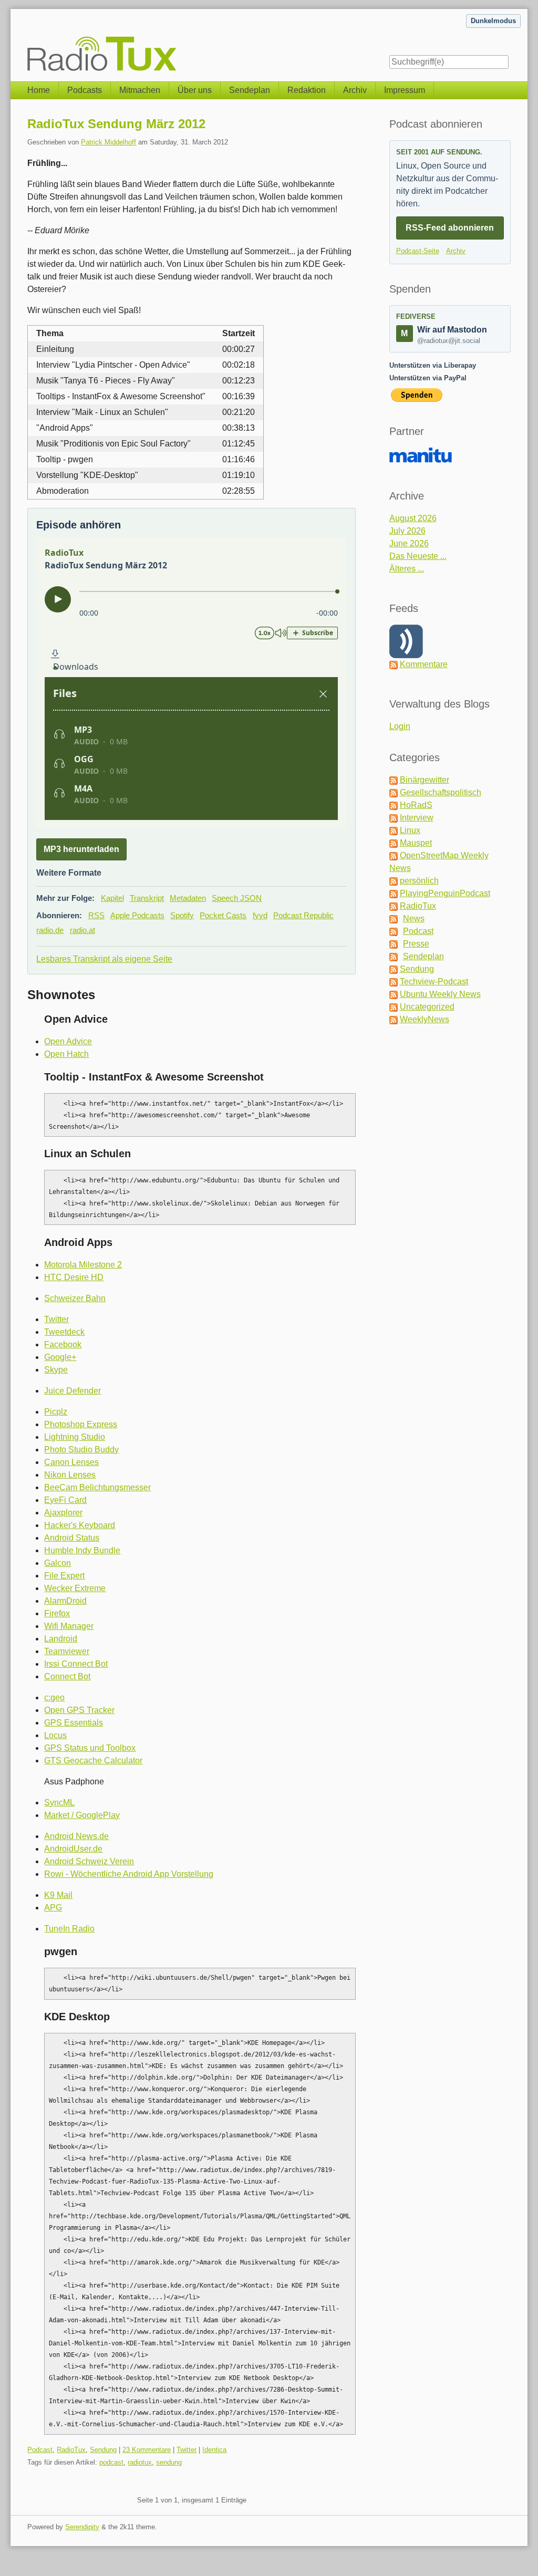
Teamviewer (67, 1651)
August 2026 (413, 518)
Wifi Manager (69, 1626)
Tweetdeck (64, 1332)
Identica (214, 2450)
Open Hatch (66, 1054)
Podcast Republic (303, 915)
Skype (56, 1370)
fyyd (260, 915)
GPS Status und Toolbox (90, 1748)
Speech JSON (237, 898)
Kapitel (112, 898)
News (414, 918)
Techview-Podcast (434, 981)
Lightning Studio (75, 1437)
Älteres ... (407, 569)
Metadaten (188, 898)
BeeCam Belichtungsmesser (97, 1487)
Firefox (57, 1613)
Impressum (405, 90)
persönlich (419, 881)
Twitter (56, 1319)
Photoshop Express (81, 1424)
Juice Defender (73, 1391)
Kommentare (424, 664)
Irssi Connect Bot (76, 1664)
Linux (410, 830)
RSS (96, 915)
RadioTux (71, 2450)
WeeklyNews (425, 1019)
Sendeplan (250, 90)
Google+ (60, 1357)
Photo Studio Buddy (81, 1450)
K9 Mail (58, 1895)
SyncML (59, 1803)
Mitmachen (140, 90)
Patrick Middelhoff (108, 142)
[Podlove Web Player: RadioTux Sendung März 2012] (191, 683)
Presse (416, 944)
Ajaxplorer (63, 1513)
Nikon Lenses (70, 1475)
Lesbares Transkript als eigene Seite (104, 959)
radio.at (82, 930)
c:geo (54, 1697)
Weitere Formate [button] (69, 873)
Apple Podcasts (137, 915)
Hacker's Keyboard (80, 1525)
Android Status (72, 1538)
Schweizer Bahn (75, 1298)
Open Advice (68, 1041)
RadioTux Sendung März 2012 (116, 124)
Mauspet (416, 843)
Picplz (56, 1412)
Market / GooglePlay (82, 1815)
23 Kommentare (147, 2450)
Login (400, 726)
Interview (417, 818)
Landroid (61, 1639)
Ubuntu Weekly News (440, 994)
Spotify (182, 915)
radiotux (140, 2462)
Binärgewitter (425, 780)
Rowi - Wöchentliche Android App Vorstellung (129, 1874)
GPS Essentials (74, 1723)
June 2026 (409, 543)
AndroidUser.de (73, 1849)
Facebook (63, 1344)
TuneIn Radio (69, 1929)
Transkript (147, 898)
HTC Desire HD (74, 1277)
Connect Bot (67, 1676)
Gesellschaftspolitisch (441, 792)
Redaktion (307, 90)
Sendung (103, 2450)
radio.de (50, 930)
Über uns (195, 90)
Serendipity (82, 2527)
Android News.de (76, 1836)
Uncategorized (427, 1007)
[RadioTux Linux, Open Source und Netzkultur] (27, 40)
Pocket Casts (223, 915)
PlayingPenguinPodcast (445, 893)
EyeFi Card (65, 1500)
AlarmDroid (65, 1601)
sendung (169, 2462)
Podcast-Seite (418, 251)
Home (39, 90)
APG (53, 1908)
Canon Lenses (71, 1462)
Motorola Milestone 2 (83, 1265)
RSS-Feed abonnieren (450, 228)
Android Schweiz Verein (89, 1861)
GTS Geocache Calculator (93, 1760)
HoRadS (416, 805)
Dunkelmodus (493, 21)
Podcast (40, 2450)
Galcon (58, 1563)
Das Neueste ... (418, 556)
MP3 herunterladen (81, 849)
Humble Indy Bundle (82, 1550)
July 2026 (407, 531)
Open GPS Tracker (79, 1710)
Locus (55, 1735)
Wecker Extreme (75, 1588)
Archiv (355, 90)
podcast (111, 2462)
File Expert (64, 1576)
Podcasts (85, 90)
